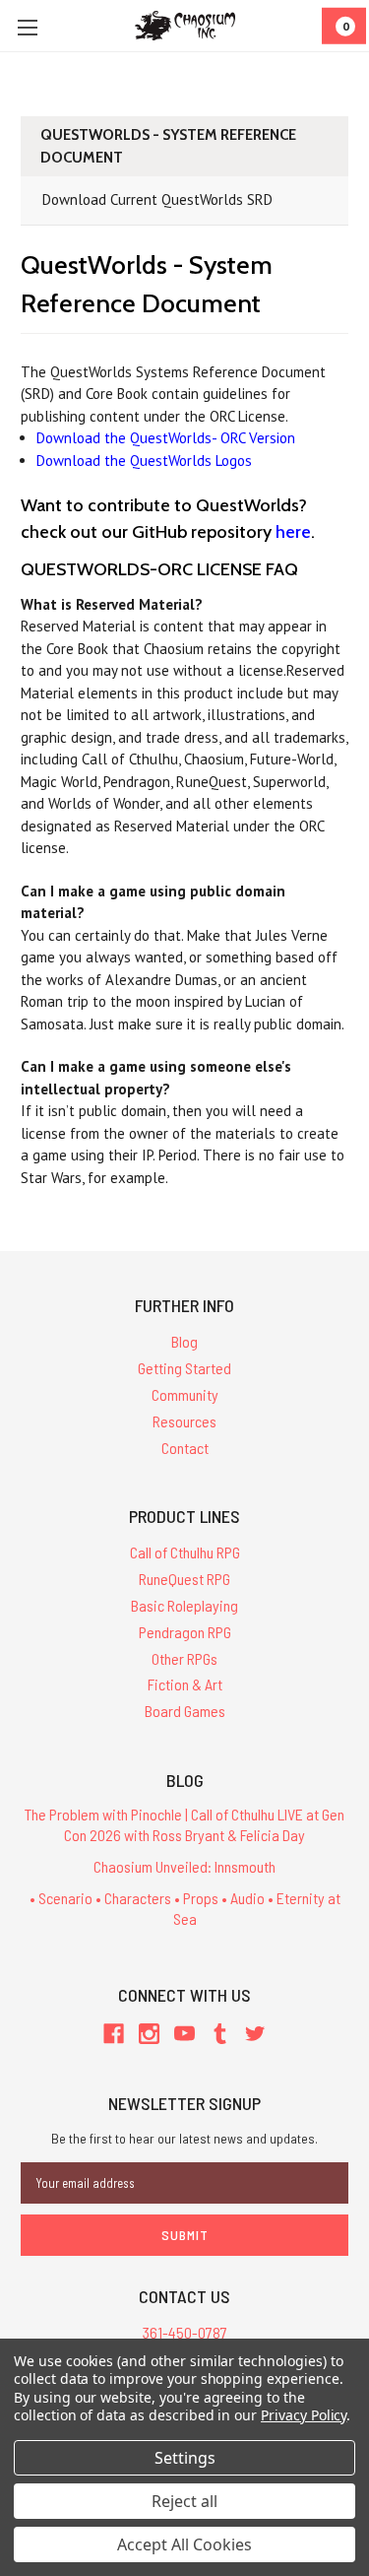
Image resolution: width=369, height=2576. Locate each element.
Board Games (185, 1711)
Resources (184, 1421)
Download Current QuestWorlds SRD (157, 199)
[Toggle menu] (27, 27)
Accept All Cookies (184, 2544)
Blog (184, 1341)
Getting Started (184, 1368)
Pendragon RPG (185, 1632)
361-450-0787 (185, 2332)
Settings (185, 2458)
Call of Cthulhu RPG (185, 1552)
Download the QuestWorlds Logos (144, 461)
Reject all (184, 2501)
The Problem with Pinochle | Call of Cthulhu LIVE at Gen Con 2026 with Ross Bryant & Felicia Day (184, 1824)
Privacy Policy (304, 2415)
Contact (185, 1448)
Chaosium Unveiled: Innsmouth (184, 1866)
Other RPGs (184, 1658)
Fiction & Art (185, 1684)
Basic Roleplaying (184, 1605)
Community (185, 1394)
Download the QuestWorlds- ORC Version (166, 438)
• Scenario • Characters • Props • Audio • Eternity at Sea (185, 1908)
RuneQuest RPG (184, 1579)
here (293, 532)
